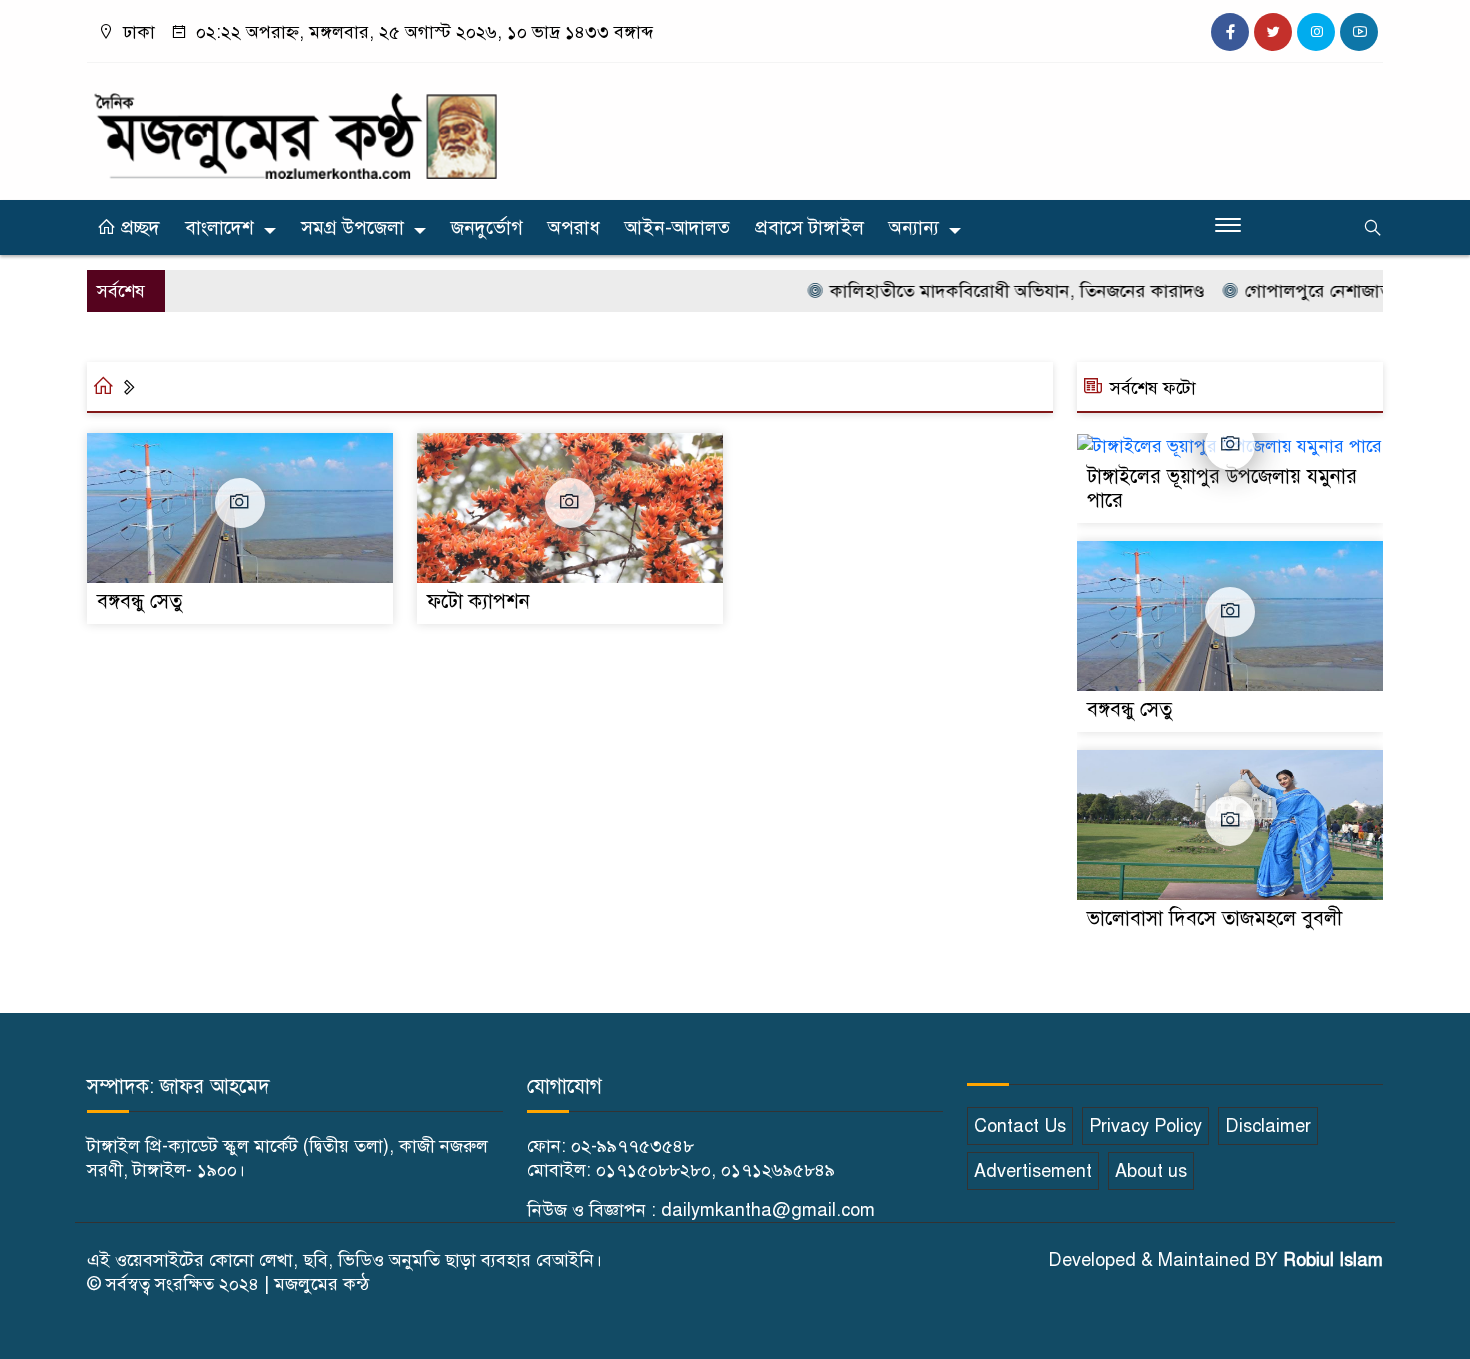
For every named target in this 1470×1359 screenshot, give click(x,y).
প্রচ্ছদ (138, 227)
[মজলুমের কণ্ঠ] (295, 127)
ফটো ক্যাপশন (478, 601)
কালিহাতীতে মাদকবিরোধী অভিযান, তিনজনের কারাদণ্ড (992, 291)
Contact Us (1020, 1126)
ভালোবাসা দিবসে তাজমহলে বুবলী (1214, 918)
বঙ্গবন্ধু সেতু (139, 601)
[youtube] (1359, 32)
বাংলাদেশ (219, 227)
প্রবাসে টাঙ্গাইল (809, 227)
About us (1151, 1171)
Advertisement (1033, 1171)
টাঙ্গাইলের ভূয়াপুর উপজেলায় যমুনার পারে (1222, 488)
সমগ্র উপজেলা (352, 227)
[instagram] (1316, 32)
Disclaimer (1268, 1126)
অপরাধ (574, 227)
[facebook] (1230, 32)
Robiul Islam (1333, 1260)
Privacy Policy (1145, 1126)
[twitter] (1273, 32)
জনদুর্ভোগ (487, 227)
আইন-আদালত (677, 227)
